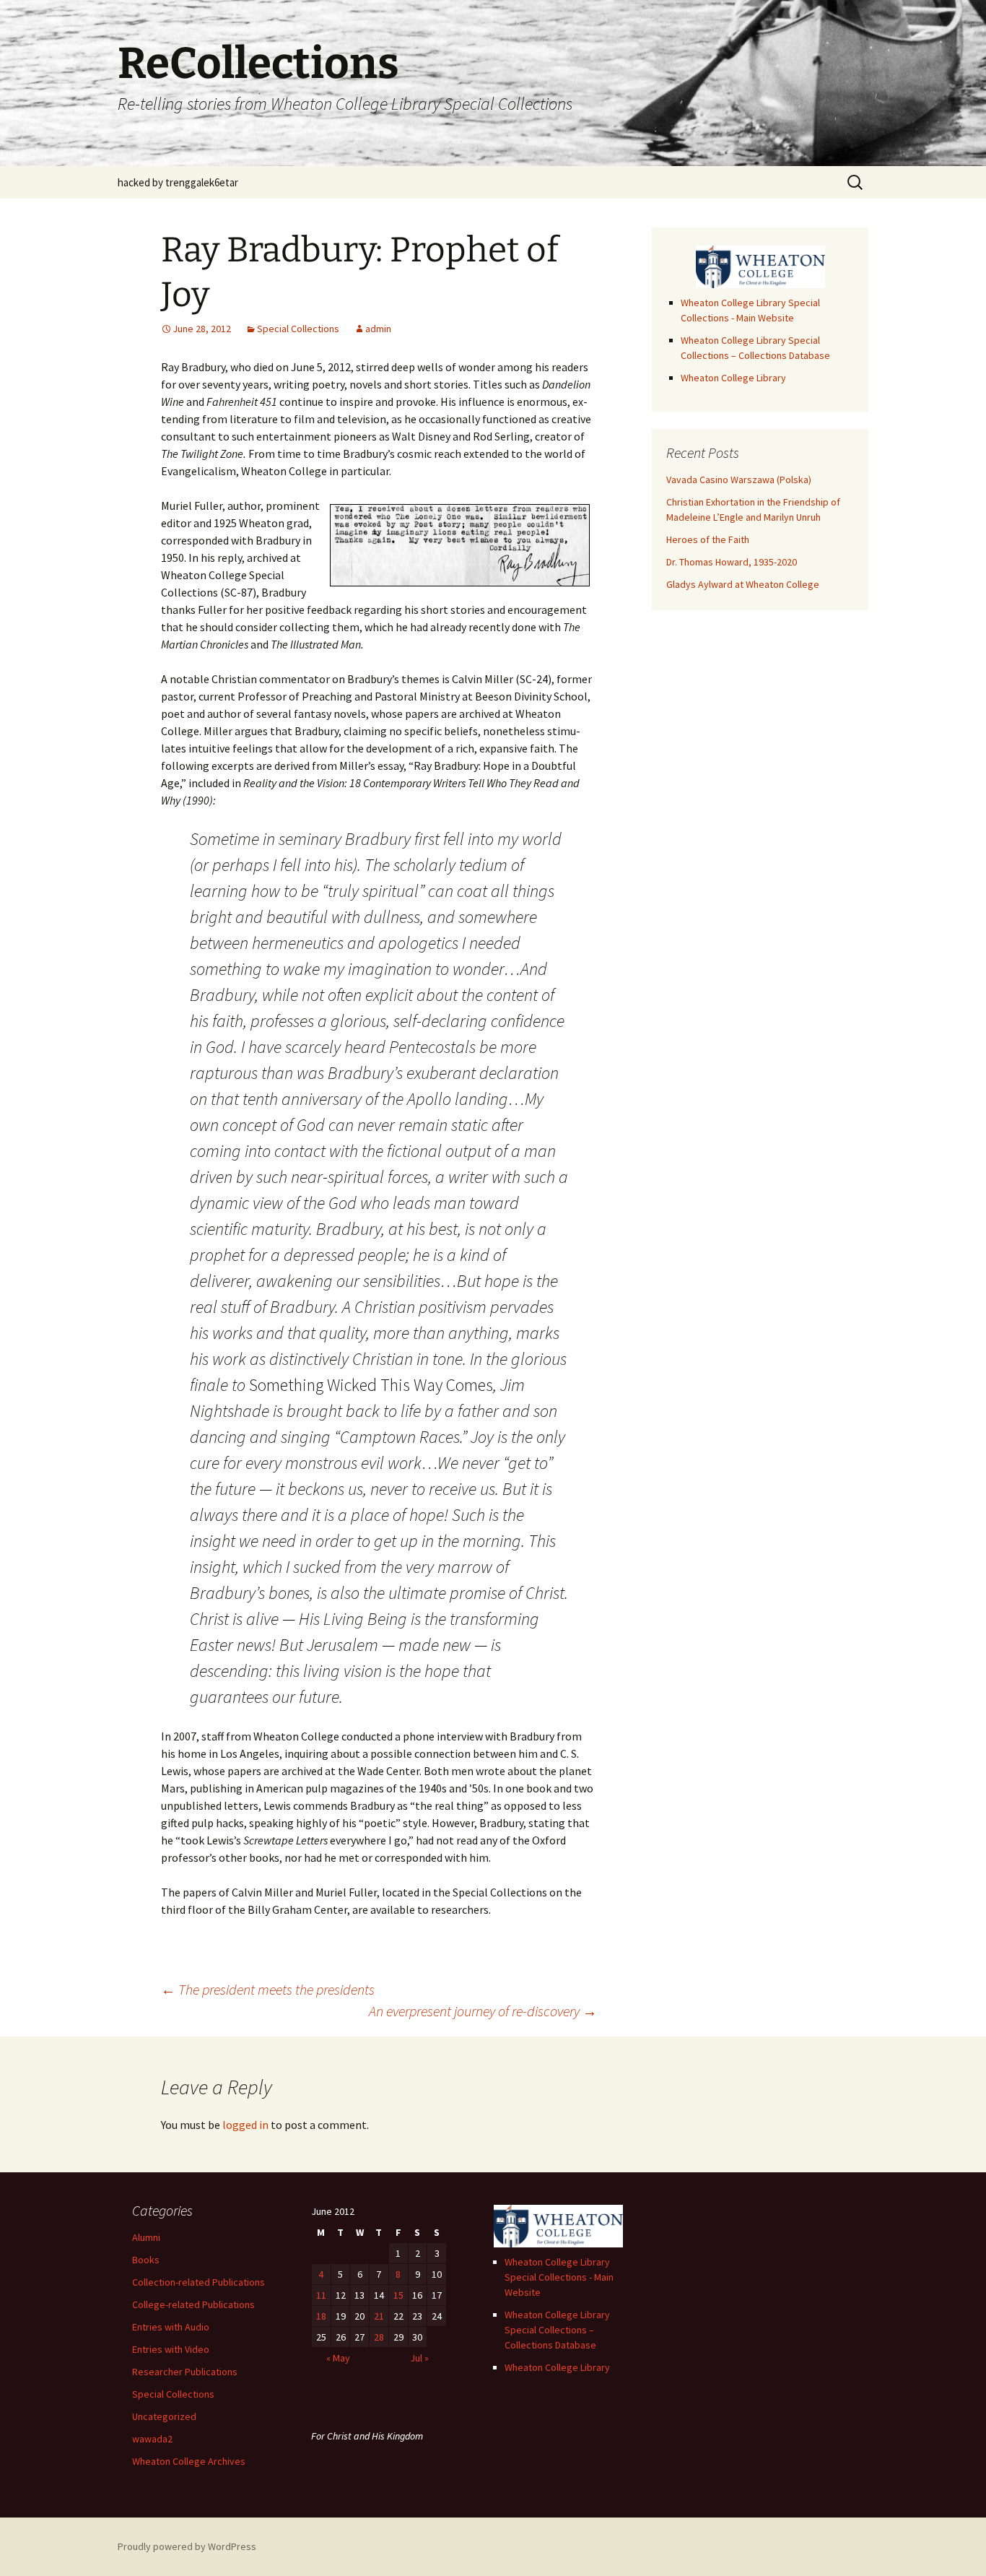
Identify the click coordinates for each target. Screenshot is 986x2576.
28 (379, 2337)
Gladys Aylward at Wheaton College (743, 584)
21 (379, 2316)
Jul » (419, 2358)
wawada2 (152, 2439)
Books (146, 2260)
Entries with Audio (171, 2327)
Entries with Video (171, 2349)
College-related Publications (193, 2304)
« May (338, 2358)
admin (378, 329)
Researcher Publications (185, 2372)
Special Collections (298, 329)
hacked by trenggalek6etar (178, 182)
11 (321, 2295)
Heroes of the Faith (708, 539)
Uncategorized (164, 2416)
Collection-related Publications (198, 2282)
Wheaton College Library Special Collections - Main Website (559, 2277)
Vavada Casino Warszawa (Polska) (739, 480)
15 (398, 2295)
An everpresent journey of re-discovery (483, 2011)
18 (321, 2316)
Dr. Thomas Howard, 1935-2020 (732, 562)
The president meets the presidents (268, 1989)
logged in (245, 2125)
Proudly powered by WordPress (187, 2546)
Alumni (146, 2237)
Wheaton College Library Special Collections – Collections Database (557, 2330)
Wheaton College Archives (189, 2461)
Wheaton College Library (733, 378)
